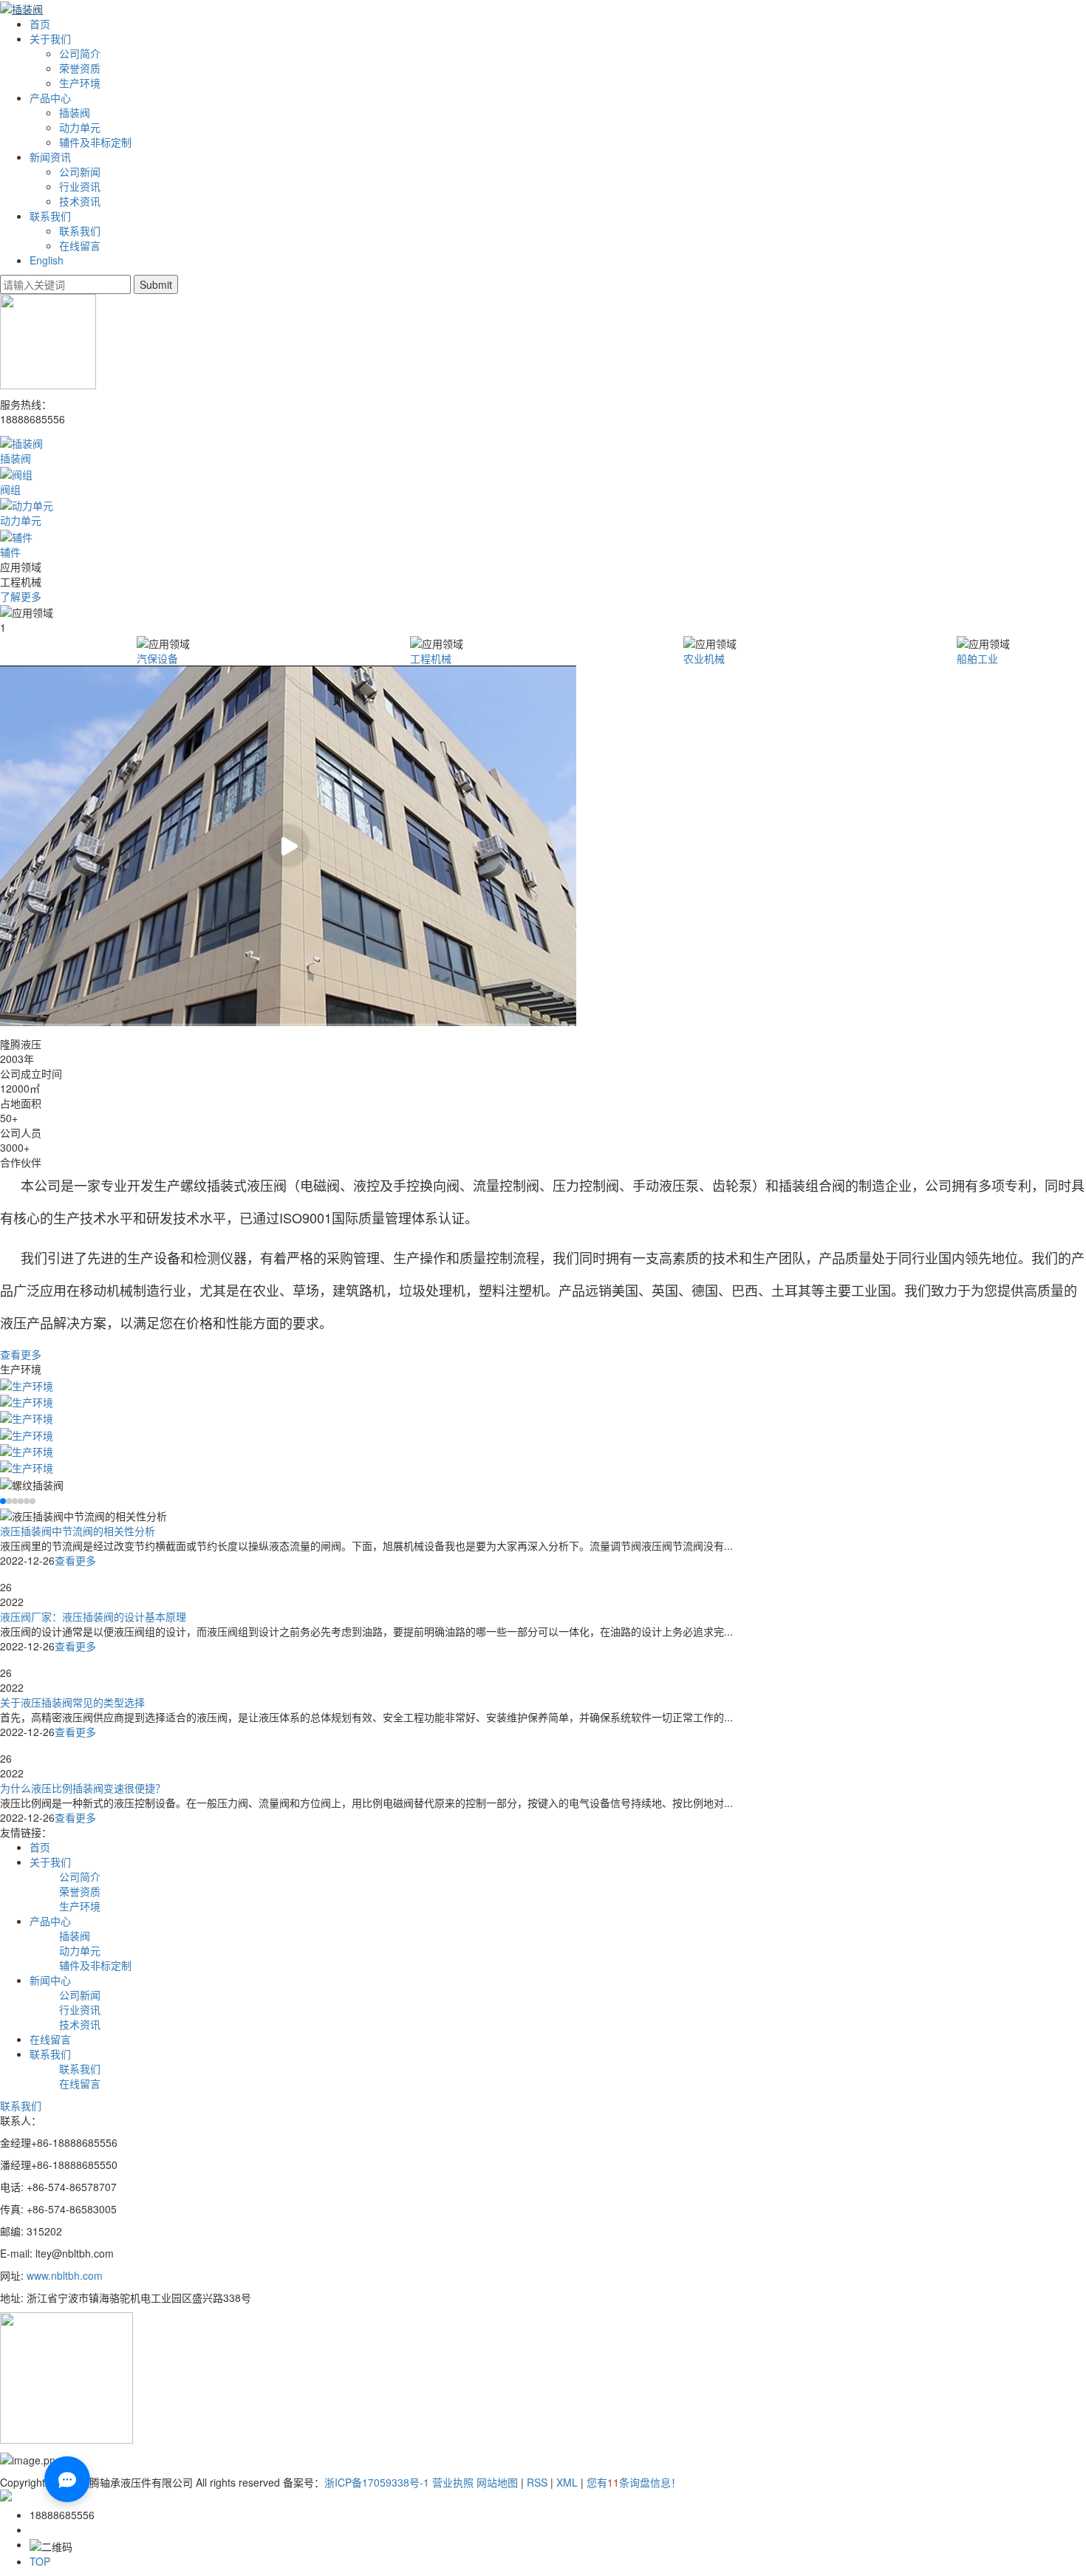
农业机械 (704, 658)
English (47, 260)
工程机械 (431, 658)
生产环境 (80, 83)
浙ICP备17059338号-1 (377, 2482)
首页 (40, 24)
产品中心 (50, 98)
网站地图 (497, 2482)
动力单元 (80, 127)
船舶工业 (977, 658)
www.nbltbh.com (66, 2275)
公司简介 (80, 53)
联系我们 (50, 216)
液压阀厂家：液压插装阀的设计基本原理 (93, 1616)
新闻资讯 (50, 157)
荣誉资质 (80, 68)
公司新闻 (80, 171)
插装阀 (75, 112)
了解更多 (21, 596)
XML (567, 2482)
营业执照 (453, 2482)
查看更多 (21, 1354)
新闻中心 (50, 1980)
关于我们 (50, 38)
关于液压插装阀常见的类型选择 (72, 1702)
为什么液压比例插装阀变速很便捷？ (83, 1788)
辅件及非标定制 (95, 142)
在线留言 (80, 245)
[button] (3, 1501)
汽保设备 (157, 658)
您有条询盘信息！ (634, 2482)
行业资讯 (80, 186)
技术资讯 (80, 201)
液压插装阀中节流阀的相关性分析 (78, 1531)
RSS (537, 2482)
